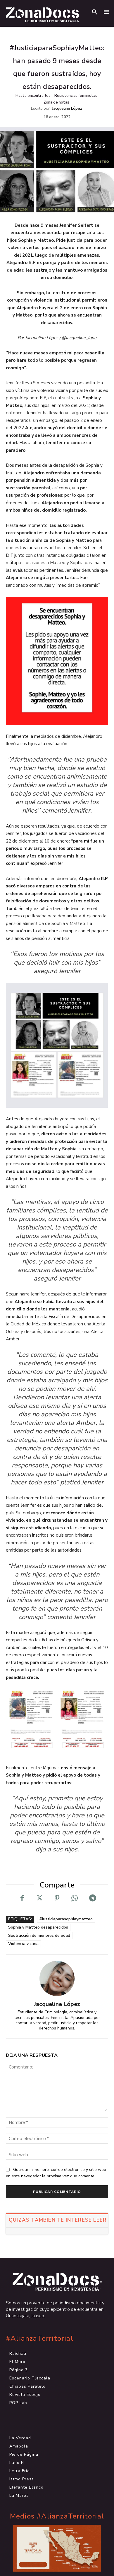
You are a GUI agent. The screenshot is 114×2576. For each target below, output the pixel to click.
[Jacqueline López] (57, 1978)
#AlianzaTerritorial (40, 2339)
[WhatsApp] (75, 1898)
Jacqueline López (67, 109)
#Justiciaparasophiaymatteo (66, 1919)
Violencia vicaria (23, 1944)
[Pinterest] (57, 1898)
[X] (39, 1898)
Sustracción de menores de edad (39, 1935)
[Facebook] (22, 1898)
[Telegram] (92, 1898)
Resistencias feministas (76, 96)
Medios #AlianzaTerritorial (57, 2516)
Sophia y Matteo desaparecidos (38, 1927)
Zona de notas (56, 102)
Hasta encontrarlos (33, 96)
